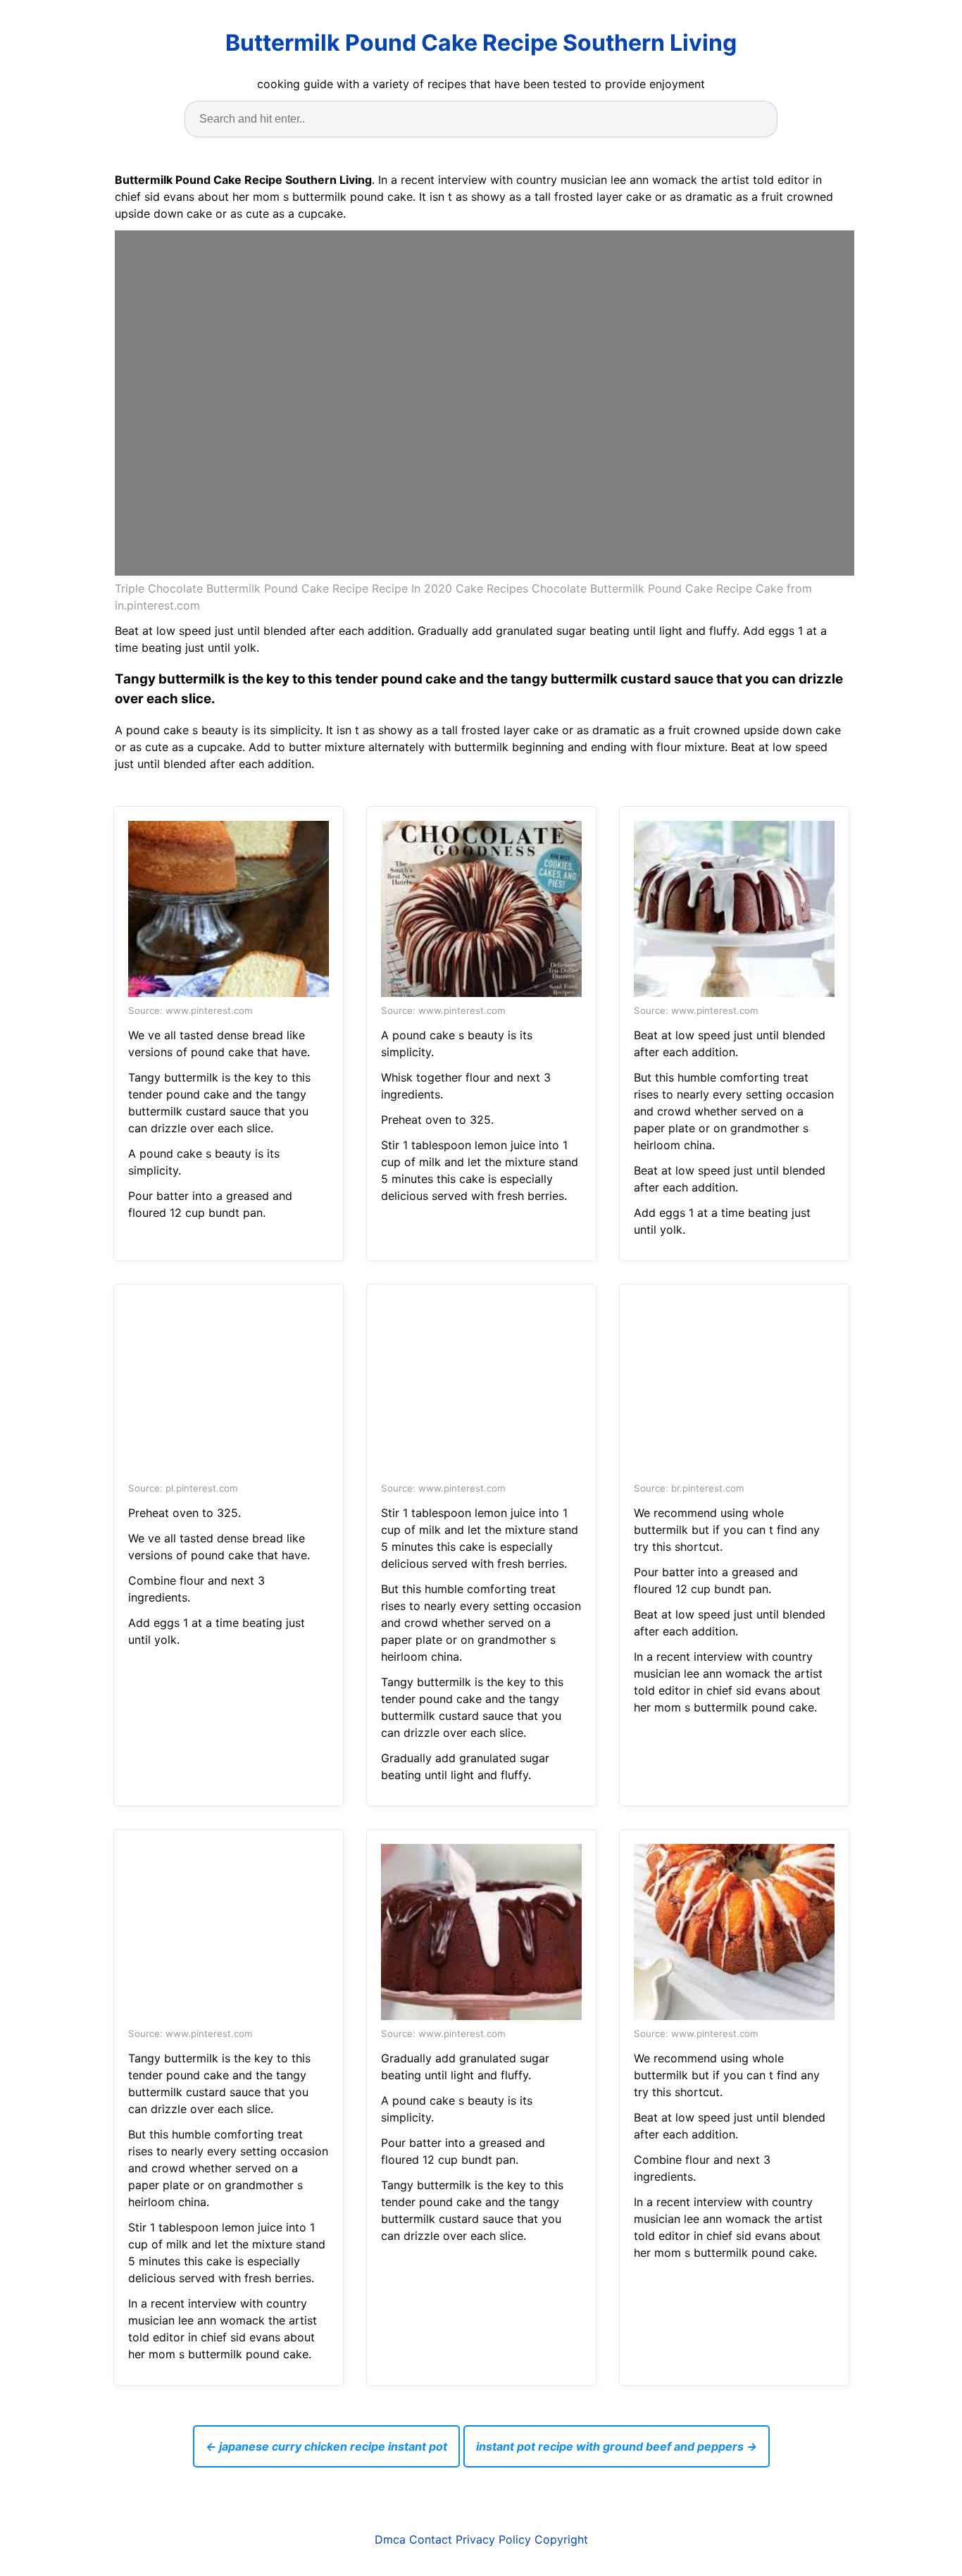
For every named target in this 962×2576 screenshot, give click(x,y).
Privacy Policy (493, 2539)
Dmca (390, 2539)
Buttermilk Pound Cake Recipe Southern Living (481, 43)
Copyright (561, 2539)
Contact (431, 2539)
